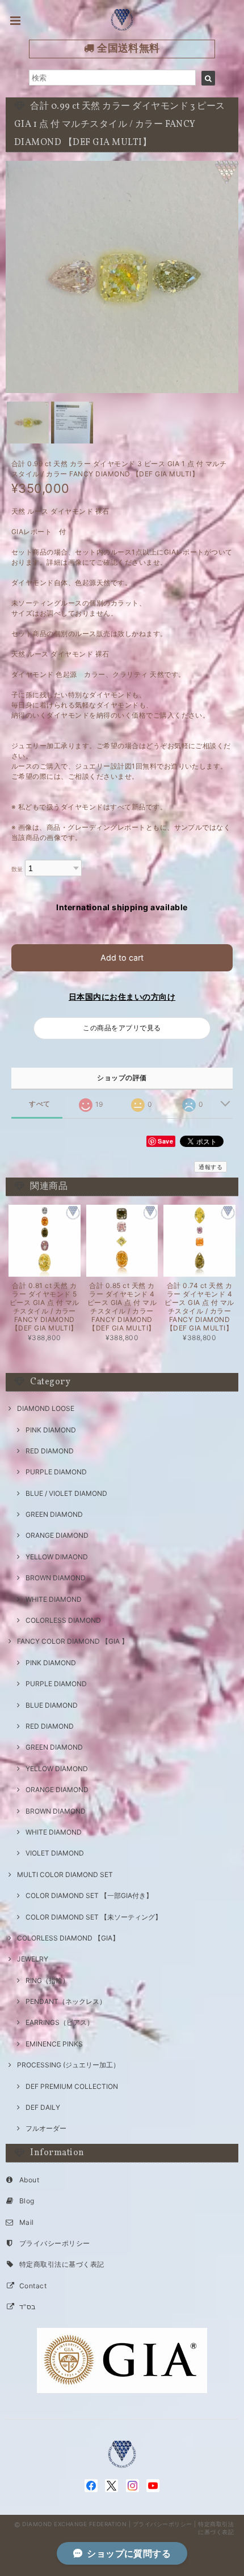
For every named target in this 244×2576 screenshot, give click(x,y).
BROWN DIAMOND (56, 1578)
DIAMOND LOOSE (46, 1408)
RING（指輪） (47, 1980)
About (29, 2180)
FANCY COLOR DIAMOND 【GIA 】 (73, 1641)
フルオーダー (46, 2128)
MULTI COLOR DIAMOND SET (65, 1875)
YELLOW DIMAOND (57, 1557)
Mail (27, 2222)
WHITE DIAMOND (54, 1599)
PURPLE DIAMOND (56, 1472)
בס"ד (28, 2307)
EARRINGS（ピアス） (60, 2022)
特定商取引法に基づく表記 (62, 2264)
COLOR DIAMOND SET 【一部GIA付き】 (89, 1895)
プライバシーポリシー (55, 2243)
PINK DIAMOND (51, 1430)
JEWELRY (33, 1959)
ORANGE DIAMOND (57, 1535)
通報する (211, 1167)
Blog (27, 2201)
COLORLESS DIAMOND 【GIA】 (68, 1938)
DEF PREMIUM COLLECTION (72, 2086)
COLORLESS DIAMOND (63, 1620)
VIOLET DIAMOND (55, 1853)
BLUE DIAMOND (52, 1705)
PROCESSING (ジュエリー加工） (68, 2065)
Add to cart (122, 958)
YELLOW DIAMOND (57, 1769)
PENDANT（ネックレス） (66, 2001)
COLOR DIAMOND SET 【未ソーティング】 (94, 1917)
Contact (33, 2286)
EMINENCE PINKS (54, 2044)
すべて (39, 1104)
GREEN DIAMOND (54, 1514)
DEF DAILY (43, 2107)
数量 (17, 869)
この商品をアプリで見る (122, 1028)
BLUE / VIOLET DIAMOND (66, 1493)
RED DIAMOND (50, 1451)
